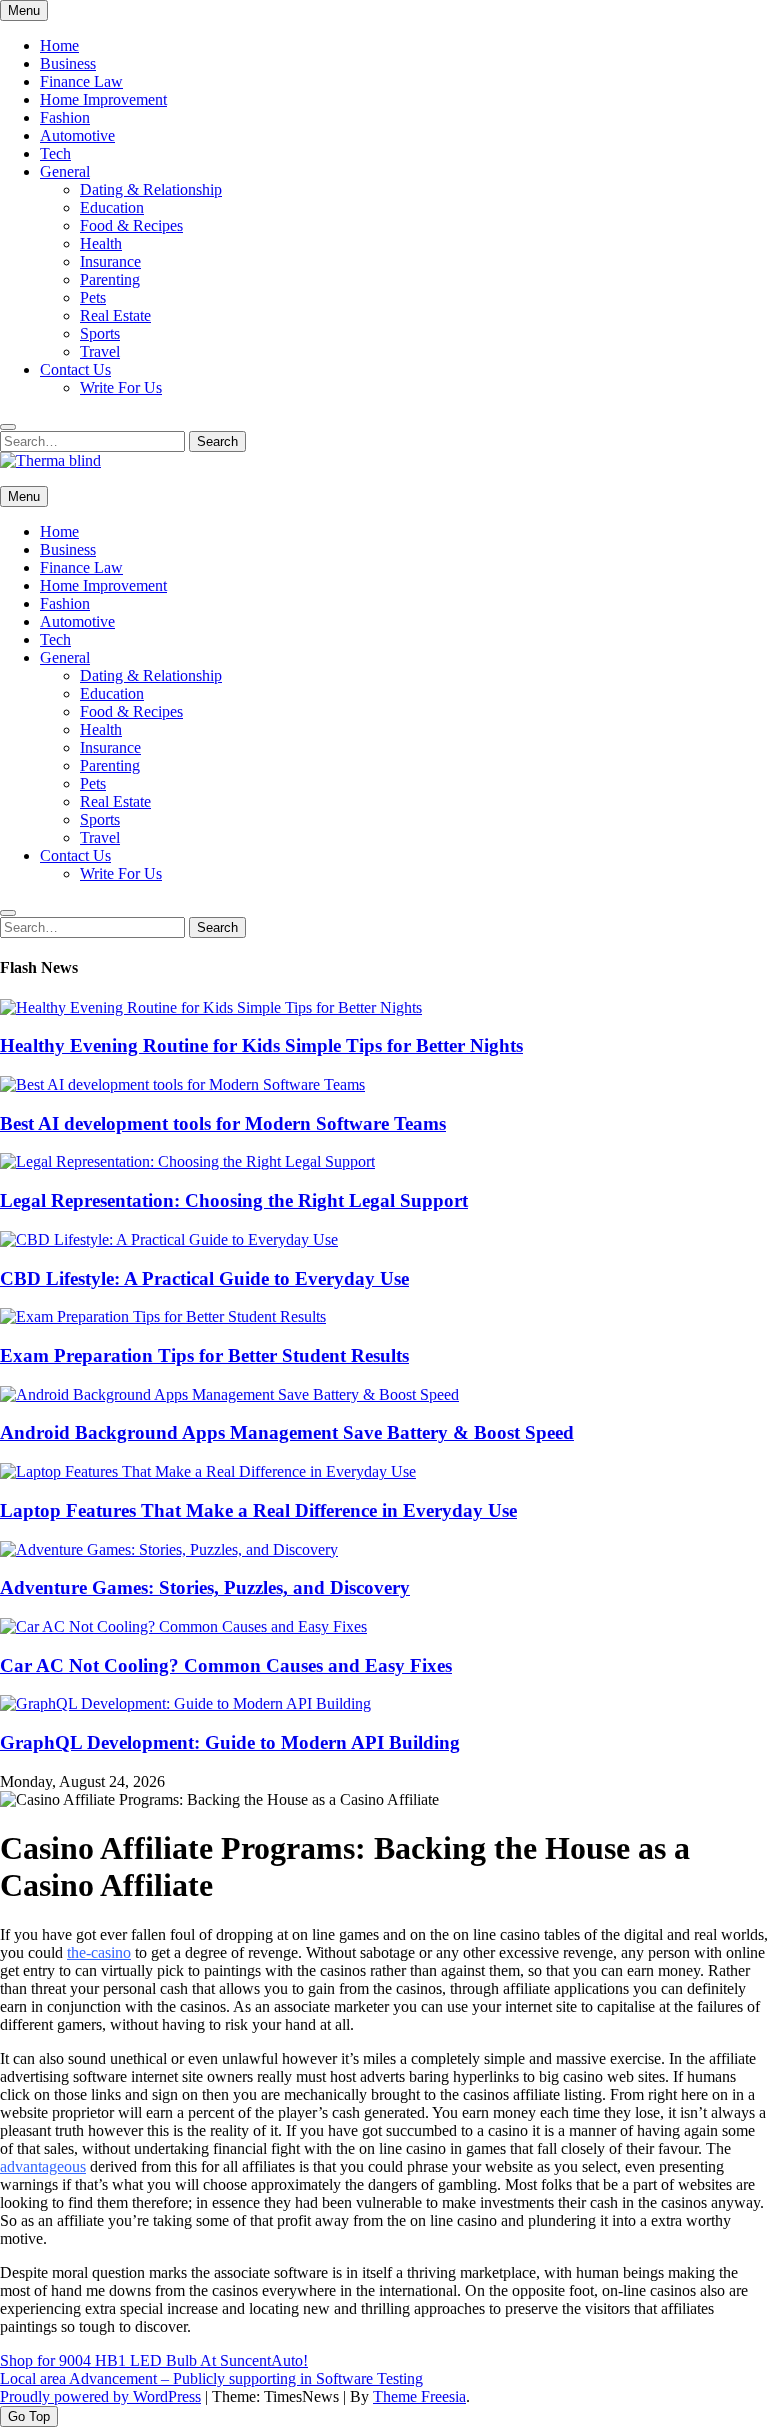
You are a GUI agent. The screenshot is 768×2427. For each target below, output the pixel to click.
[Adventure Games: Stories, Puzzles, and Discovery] (169, 1549)
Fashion (65, 117)
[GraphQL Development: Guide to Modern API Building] (185, 1703)
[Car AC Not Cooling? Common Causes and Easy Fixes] (183, 1626)
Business (68, 63)
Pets (93, 297)
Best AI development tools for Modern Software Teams (223, 1123)
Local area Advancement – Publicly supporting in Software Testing (211, 2378)
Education (112, 207)
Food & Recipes (131, 225)
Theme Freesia (419, 2396)
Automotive (77, 135)
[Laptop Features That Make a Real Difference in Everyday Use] (208, 1471)
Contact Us (75, 369)
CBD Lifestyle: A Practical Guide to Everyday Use (204, 1278)
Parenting (110, 279)
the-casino (99, 1952)
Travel (100, 351)
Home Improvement (103, 99)
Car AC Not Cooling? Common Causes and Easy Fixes (226, 1665)
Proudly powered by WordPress (100, 2396)
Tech (55, 153)
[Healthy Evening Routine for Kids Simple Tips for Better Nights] (211, 1007)
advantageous (43, 2166)
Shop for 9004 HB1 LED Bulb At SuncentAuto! (154, 2360)
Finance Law (81, 81)
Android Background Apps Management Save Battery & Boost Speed (287, 1432)
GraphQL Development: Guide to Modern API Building (230, 1742)
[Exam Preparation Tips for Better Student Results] (163, 1316)
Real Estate (115, 315)
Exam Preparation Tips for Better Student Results (204, 1355)
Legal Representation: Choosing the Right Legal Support (234, 1200)
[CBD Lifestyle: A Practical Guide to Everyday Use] (169, 1239)
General (65, 171)
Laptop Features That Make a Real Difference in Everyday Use (258, 1510)
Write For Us (121, 387)
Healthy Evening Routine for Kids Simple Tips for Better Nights (261, 1045)
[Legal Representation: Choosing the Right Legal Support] (187, 1161)
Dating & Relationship (151, 189)
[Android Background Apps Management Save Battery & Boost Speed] (229, 1394)
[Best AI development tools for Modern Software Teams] (182, 1084)
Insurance (110, 261)
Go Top (29, 2416)
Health (101, 243)
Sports (100, 333)
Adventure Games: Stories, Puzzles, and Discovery (205, 1587)
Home (59, 45)
